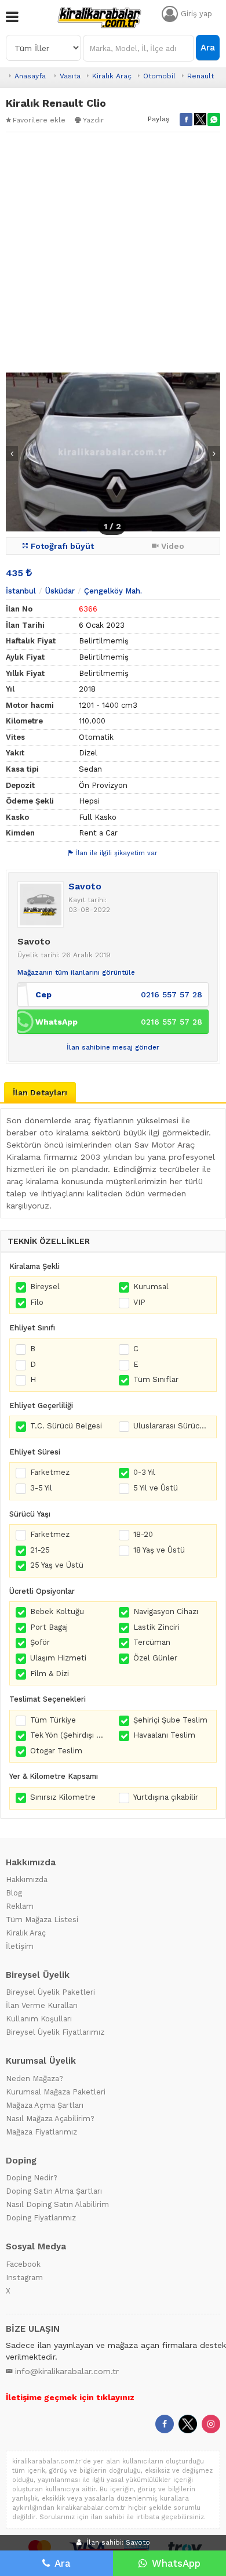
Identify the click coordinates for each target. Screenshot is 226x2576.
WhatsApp (176, 2563)
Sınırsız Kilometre (63, 1797)
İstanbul (21, 591)
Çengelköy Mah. (113, 591)
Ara (208, 48)
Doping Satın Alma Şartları (54, 2191)
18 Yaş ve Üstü (159, 1550)
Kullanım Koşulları (39, 2019)
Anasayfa (30, 76)
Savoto (85, 886)
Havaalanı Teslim (164, 1735)
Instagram (24, 2277)
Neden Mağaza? (34, 2078)
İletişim (20, 1946)
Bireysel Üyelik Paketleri (50, 1992)
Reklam (20, 1906)
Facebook (23, 2264)
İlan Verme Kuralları (42, 2005)
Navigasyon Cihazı (166, 1611)
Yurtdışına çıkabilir (166, 1797)
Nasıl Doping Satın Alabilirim (57, 2204)
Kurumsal (151, 1287)
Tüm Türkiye (53, 1720)
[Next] (214, 454)
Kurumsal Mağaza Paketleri (56, 2092)
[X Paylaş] (200, 120)
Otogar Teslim (56, 1751)
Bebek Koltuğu (57, 1611)
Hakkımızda (27, 1879)
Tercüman (152, 1642)
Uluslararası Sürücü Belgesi (172, 1426)
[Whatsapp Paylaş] (214, 120)
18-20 (143, 1534)
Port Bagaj (49, 1627)
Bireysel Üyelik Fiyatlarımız (55, 2032)
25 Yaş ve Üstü (57, 1565)
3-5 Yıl (41, 1488)
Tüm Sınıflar (156, 1379)
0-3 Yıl (144, 1472)
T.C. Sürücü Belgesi (66, 1426)
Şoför (40, 1642)
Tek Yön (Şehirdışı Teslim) (69, 1735)
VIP (139, 1302)
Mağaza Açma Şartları (45, 2105)
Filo (37, 1302)
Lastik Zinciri (156, 1627)
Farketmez (50, 1472)
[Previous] (12, 454)
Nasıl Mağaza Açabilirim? (50, 2119)
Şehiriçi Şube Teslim (170, 1720)
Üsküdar (60, 591)
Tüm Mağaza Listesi (42, 1920)
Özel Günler (155, 1658)
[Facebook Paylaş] (186, 120)
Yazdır (93, 120)
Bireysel (45, 1287)
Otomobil (159, 76)
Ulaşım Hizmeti (58, 1658)
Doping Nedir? (32, 2178)
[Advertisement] (113, 252)
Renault (201, 76)
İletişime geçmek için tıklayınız (70, 2397)
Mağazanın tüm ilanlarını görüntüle (76, 972)
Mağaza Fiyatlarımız (41, 2132)
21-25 (40, 1550)
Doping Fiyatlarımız (41, 2218)
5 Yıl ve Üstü (156, 1488)
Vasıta (70, 76)
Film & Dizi (50, 1674)
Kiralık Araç (112, 76)
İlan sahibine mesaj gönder (113, 1047)
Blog (14, 1893)
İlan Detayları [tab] (40, 1092)
